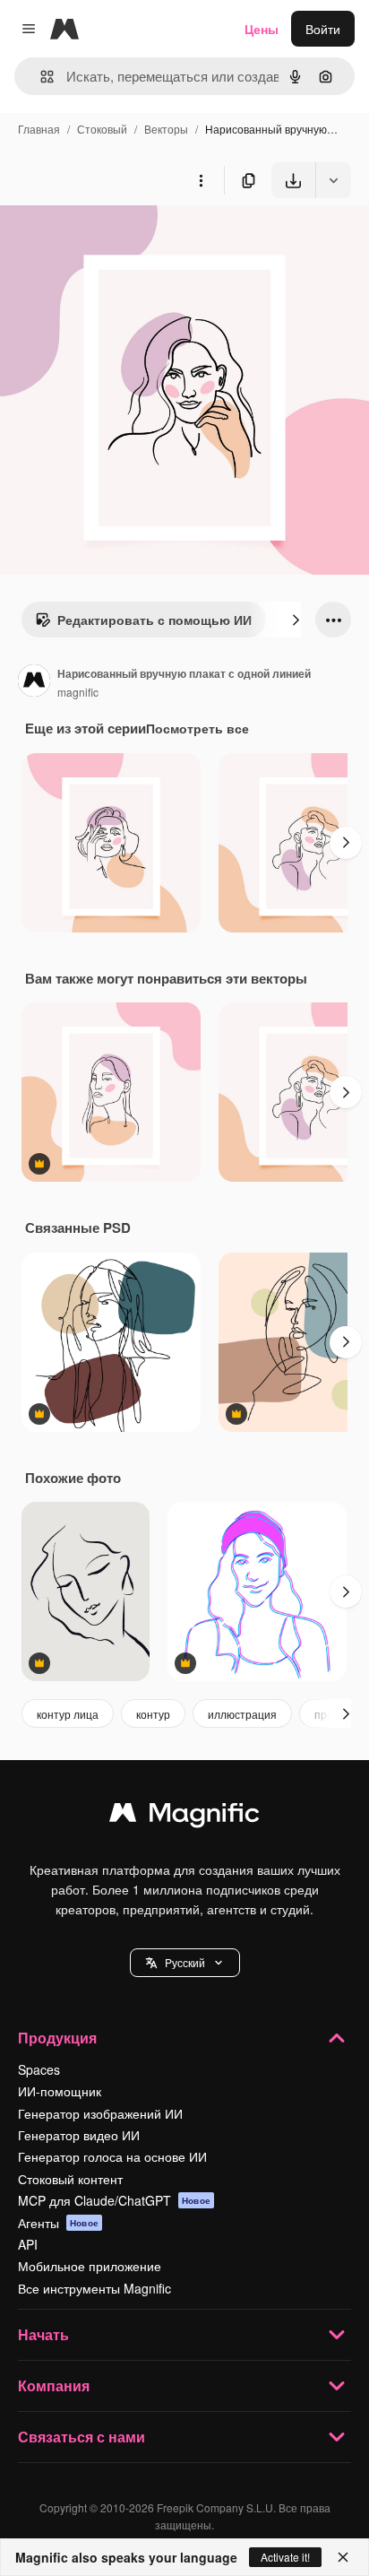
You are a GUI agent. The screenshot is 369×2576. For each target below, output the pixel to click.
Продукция (57, 2038)
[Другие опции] (201, 180)
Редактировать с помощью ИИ (154, 620)
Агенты (58, 2223)
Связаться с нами (82, 2437)
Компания (54, 2385)
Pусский (185, 1962)
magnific (78, 692)
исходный (120, 240)
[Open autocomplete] (40, 77)
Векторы (166, 129)
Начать (43, 2334)
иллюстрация (242, 1714)
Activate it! (285, 2557)
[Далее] (296, 620)
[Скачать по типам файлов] (333, 180)
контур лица (68, 1714)
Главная (39, 129)
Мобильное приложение (90, 2266)
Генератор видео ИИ (79, 2135)
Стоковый (102, 129)
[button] (185, 1963)
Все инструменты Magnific (94, 2288)
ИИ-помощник (60, 2091)
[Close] (343, 2557)
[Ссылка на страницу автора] (34, 682)
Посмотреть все (197, 728)
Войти (323, 29)
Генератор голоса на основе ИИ (112, 2156)
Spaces (39, 2069)
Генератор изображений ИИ (100, 2113)
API (28, 2244)
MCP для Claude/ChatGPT (114, 2200)
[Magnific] (184, 1817)
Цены (262, 29)
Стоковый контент (70, 2179)
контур (153, 1714)
